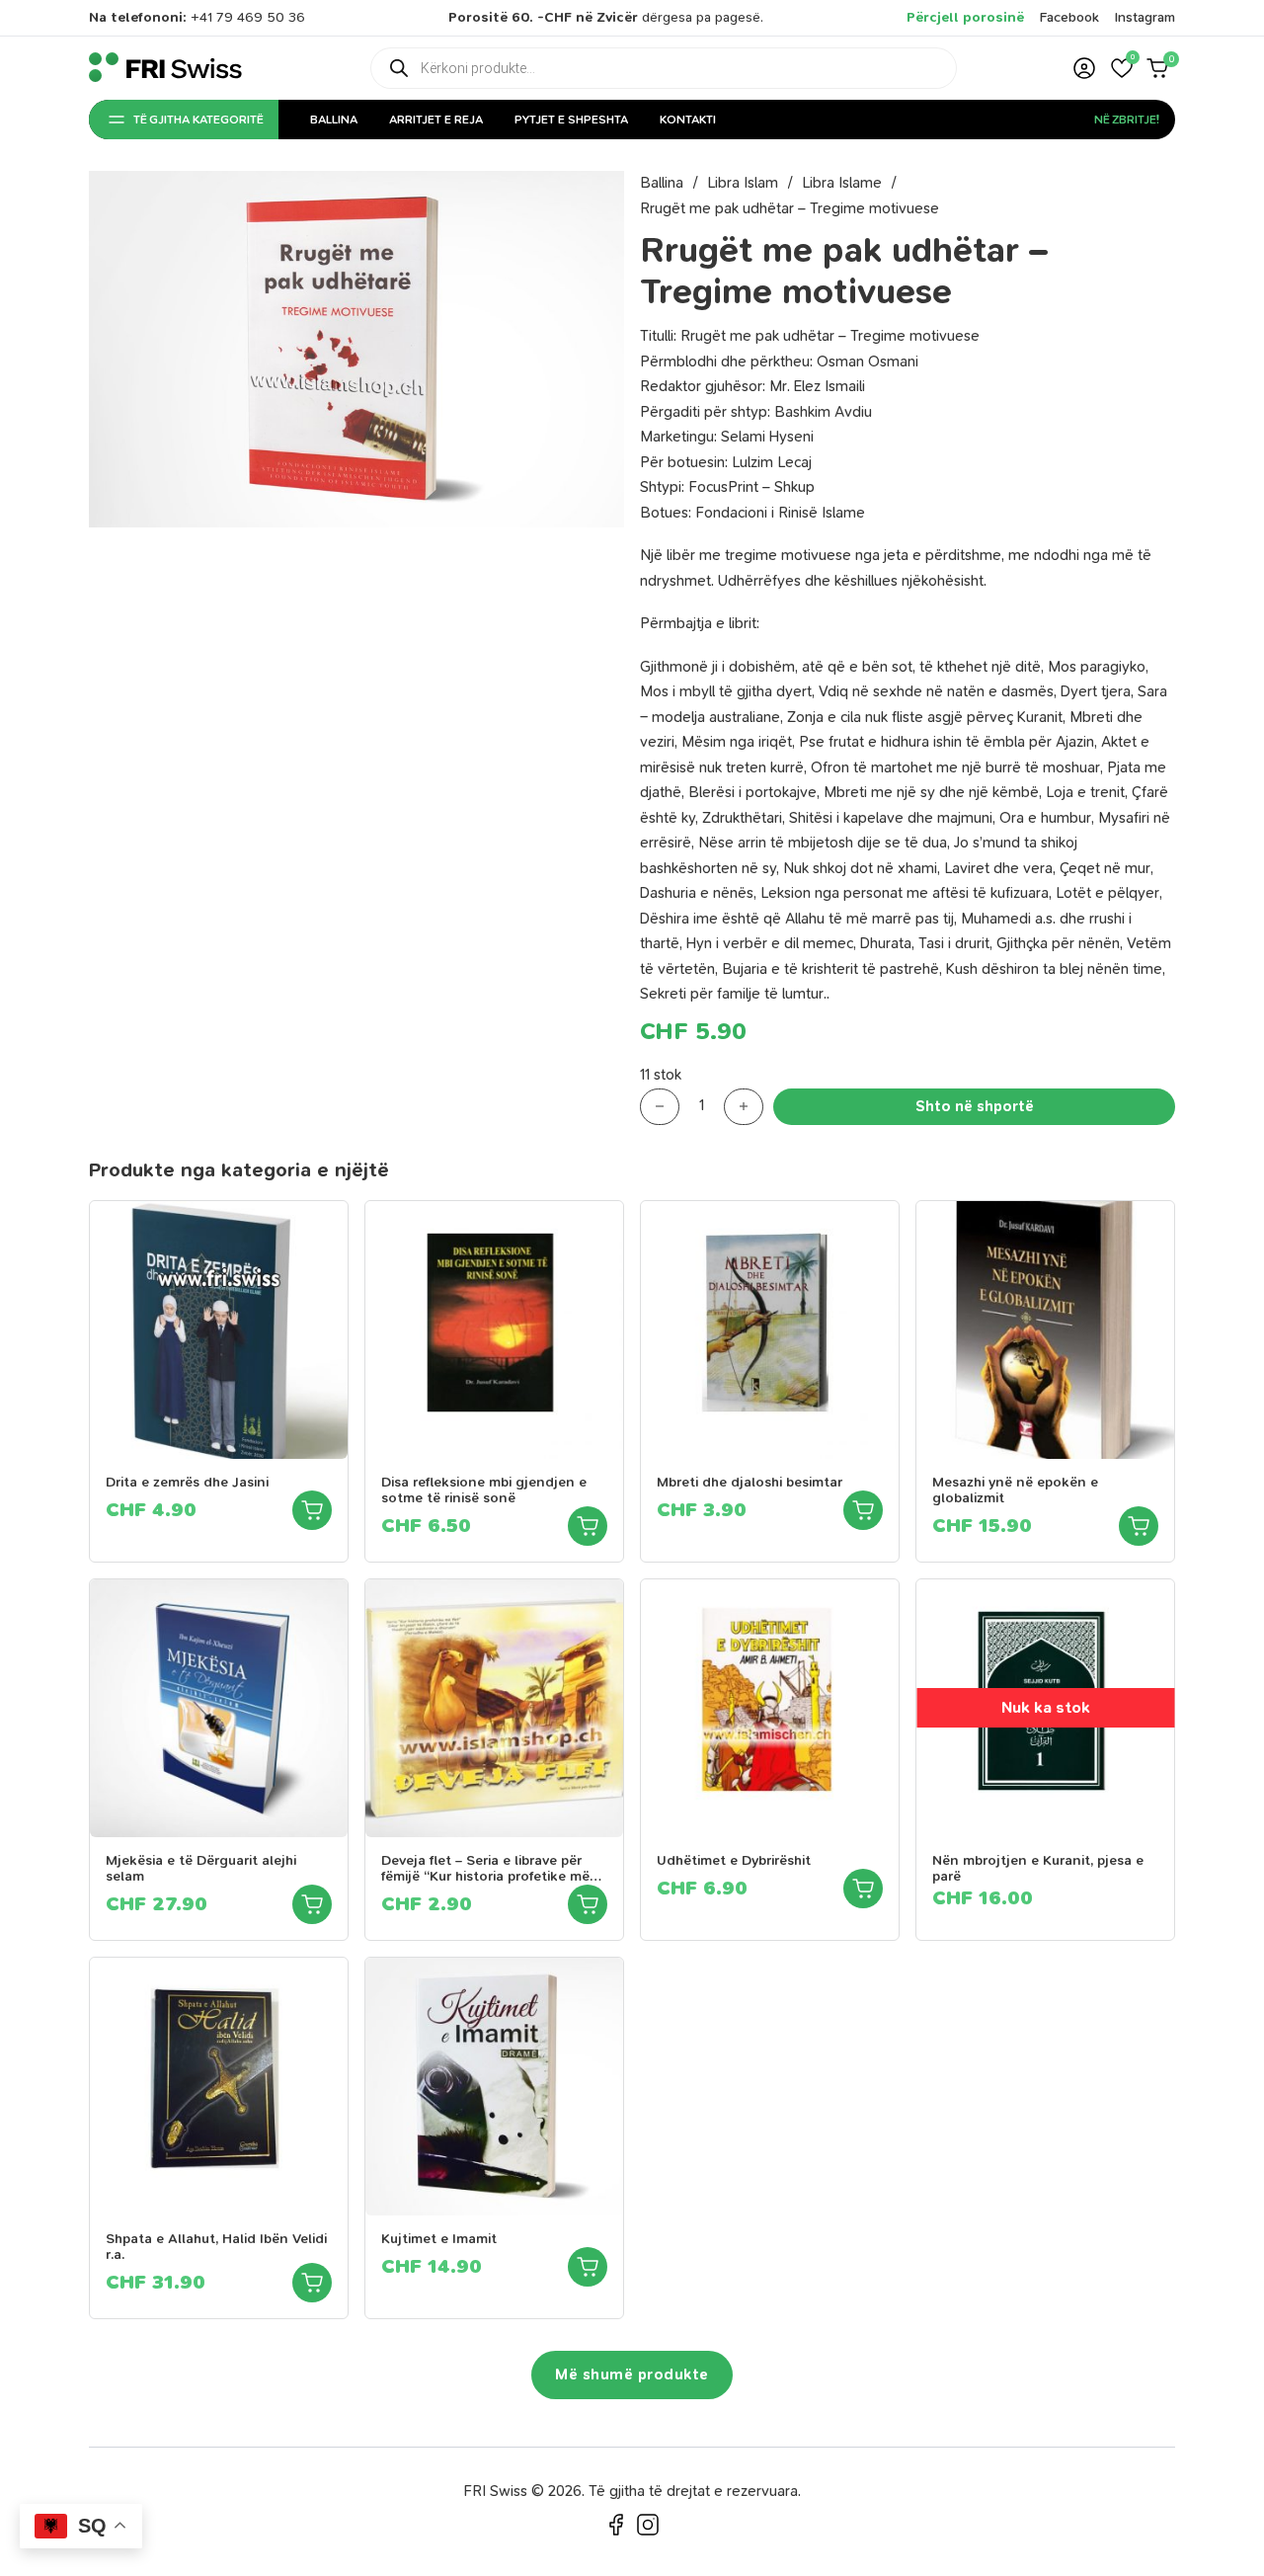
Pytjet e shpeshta (571, 120)
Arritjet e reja (436, 120)
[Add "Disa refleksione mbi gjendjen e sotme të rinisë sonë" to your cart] (588, 1526)
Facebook (1069, 17)
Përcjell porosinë (965, 17)
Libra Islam (743, 183)
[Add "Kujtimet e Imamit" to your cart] (588, 2267)
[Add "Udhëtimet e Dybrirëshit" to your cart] (863, 1889)
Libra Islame (842, 183)
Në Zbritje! (1127, 120)
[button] (1122, 68)
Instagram (1145, 17)
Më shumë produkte (632, 2375)
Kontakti (688, 120)
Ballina (334, 120)
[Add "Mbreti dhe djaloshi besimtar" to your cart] (863, 1510)
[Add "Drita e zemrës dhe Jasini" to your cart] (312, 1510)
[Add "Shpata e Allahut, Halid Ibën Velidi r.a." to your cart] (312, 2283)
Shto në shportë (975, 1106)
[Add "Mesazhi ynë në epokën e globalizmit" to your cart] (1139, 1526)
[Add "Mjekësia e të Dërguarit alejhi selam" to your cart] (312, 1904)
